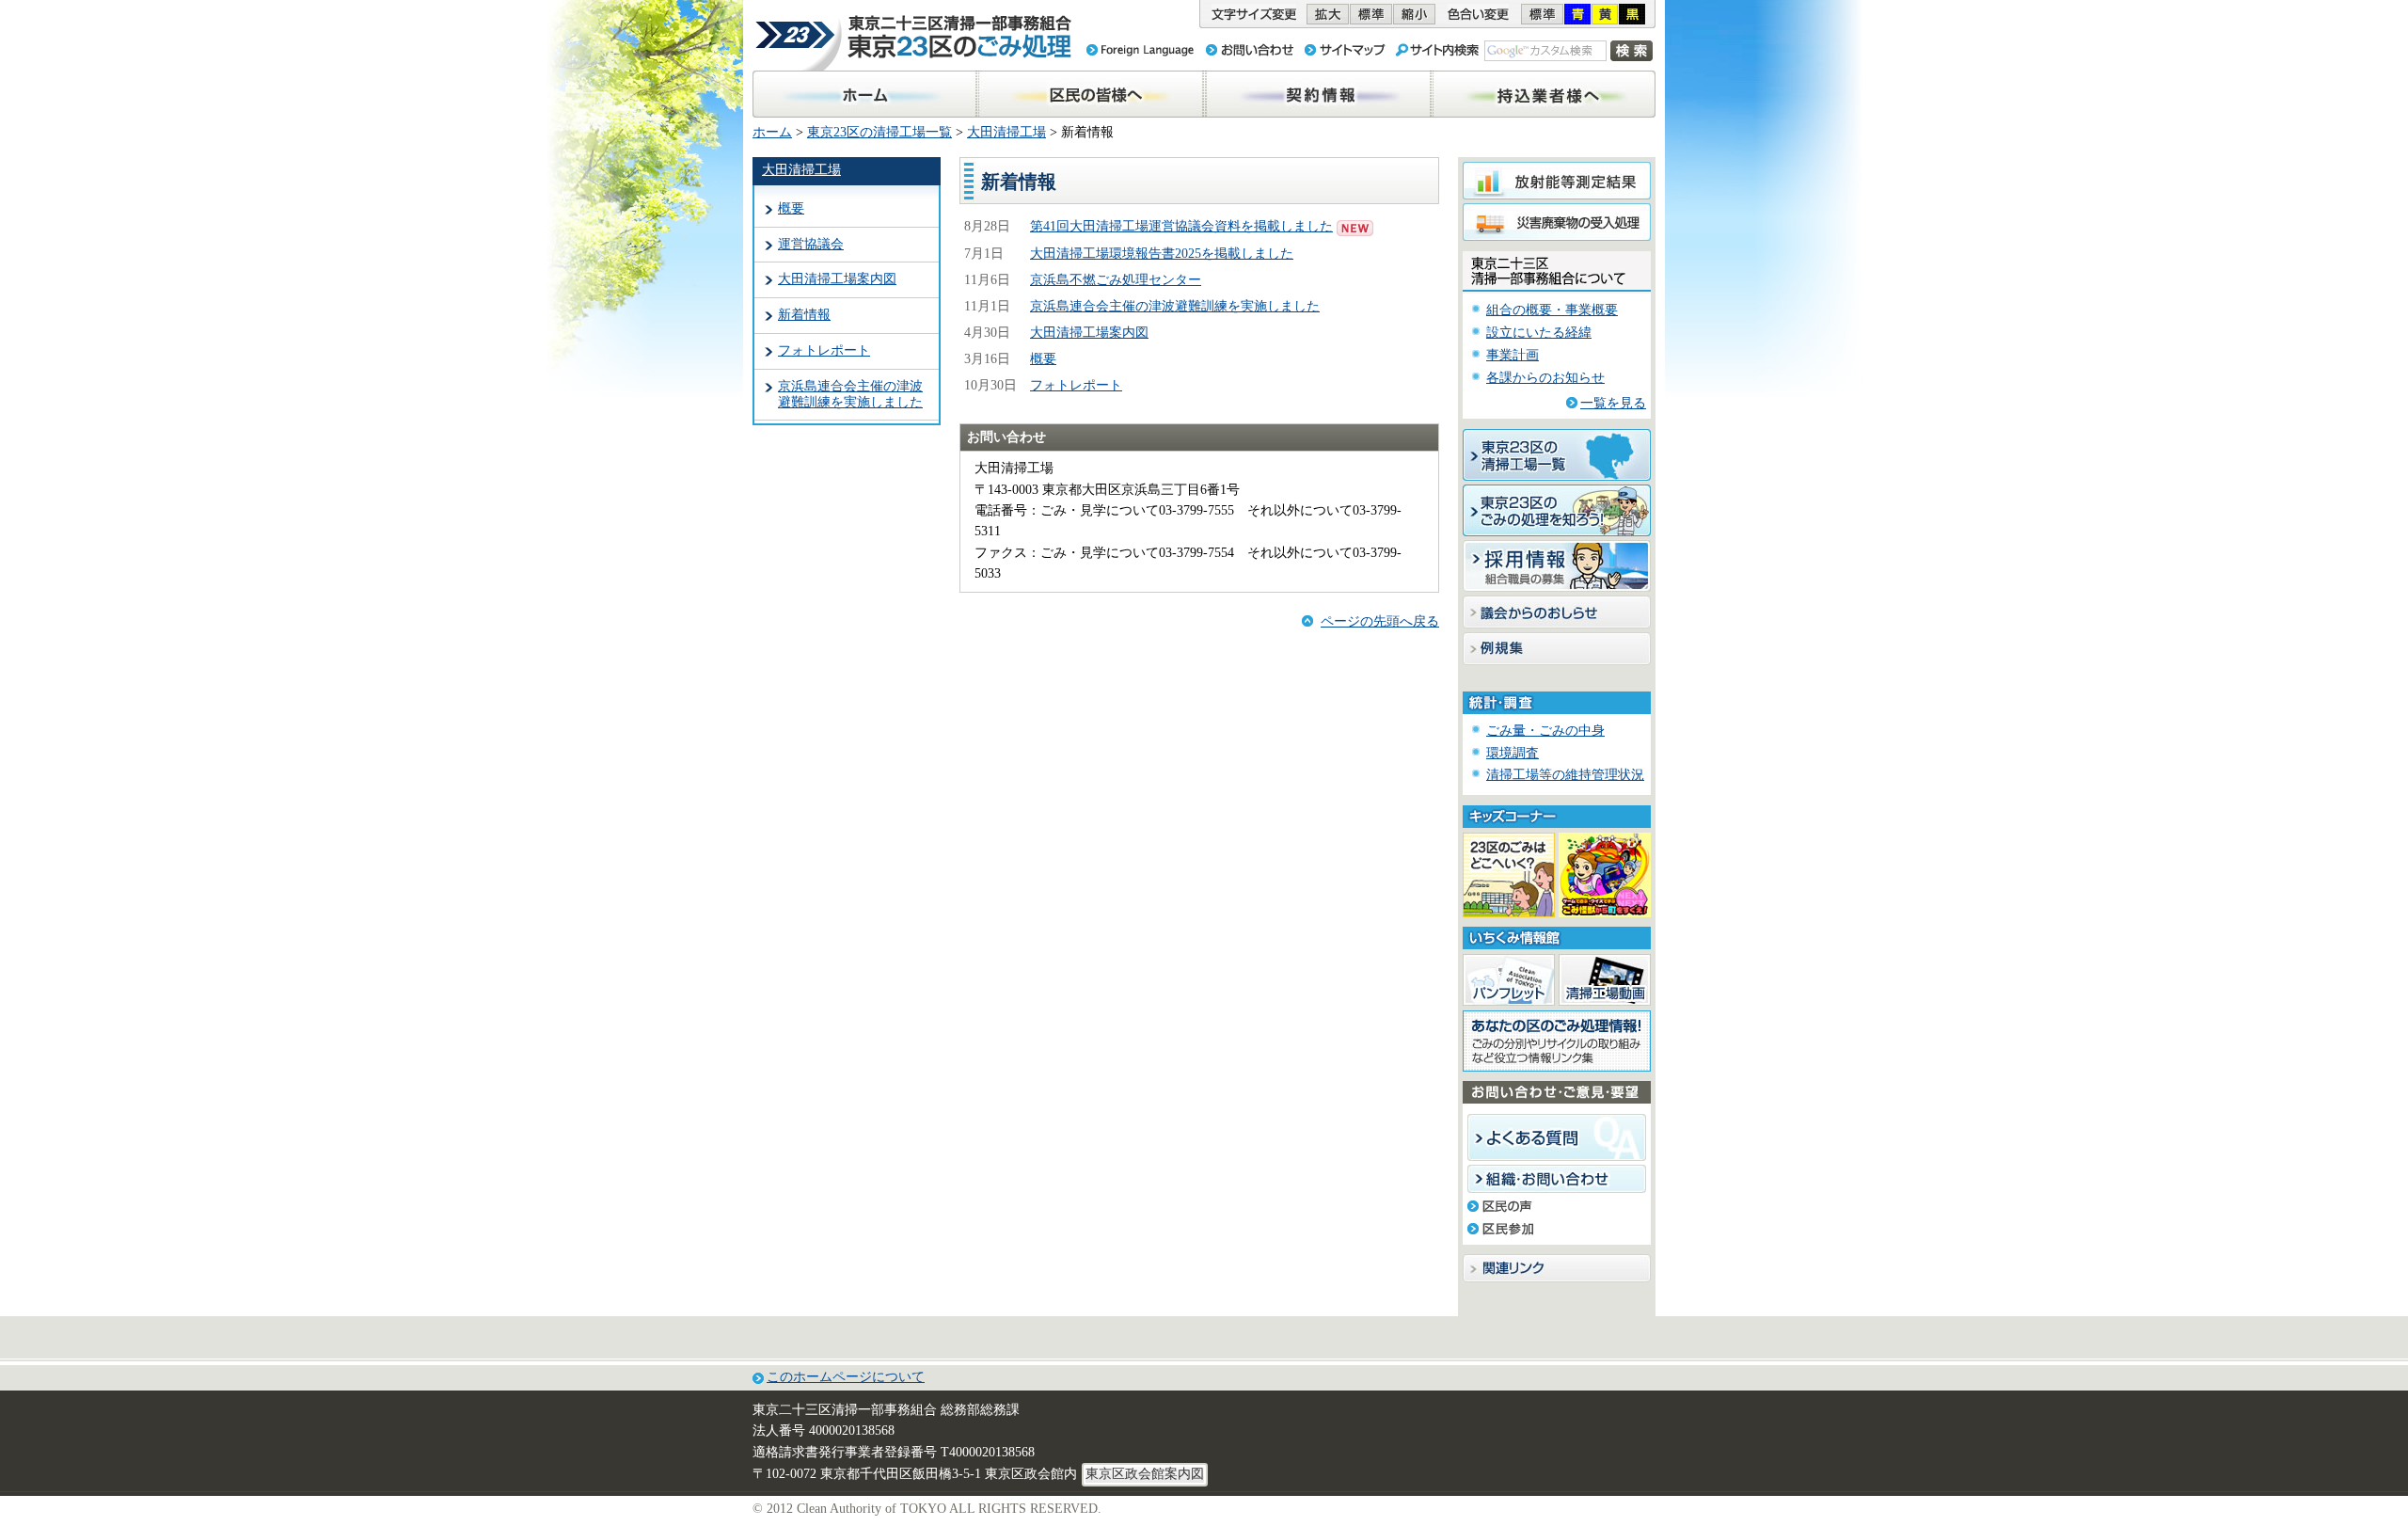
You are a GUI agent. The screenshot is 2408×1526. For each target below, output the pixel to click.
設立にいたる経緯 (1539, 333)
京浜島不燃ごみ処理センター (1116, 280)
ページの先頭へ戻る (1380, 621)
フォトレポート (824, 350)
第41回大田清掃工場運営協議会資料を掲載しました (1181, 226)
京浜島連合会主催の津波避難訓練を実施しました (850, 394)
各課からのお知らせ (1545, 378)
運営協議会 (811, 244)
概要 (791, 208)
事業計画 (1513, 355)
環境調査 (1513, 753)
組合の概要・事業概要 (1552, 310)
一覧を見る (1613, 403)
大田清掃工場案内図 (837, 279)
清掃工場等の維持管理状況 (1565, 775)
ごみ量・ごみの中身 (1545, 731)
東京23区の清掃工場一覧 (879, 132)
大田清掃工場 (1006, 132)
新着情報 (804, 315)
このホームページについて (846, 1377)
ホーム (772, 132)
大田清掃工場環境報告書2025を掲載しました (1162, 254)
